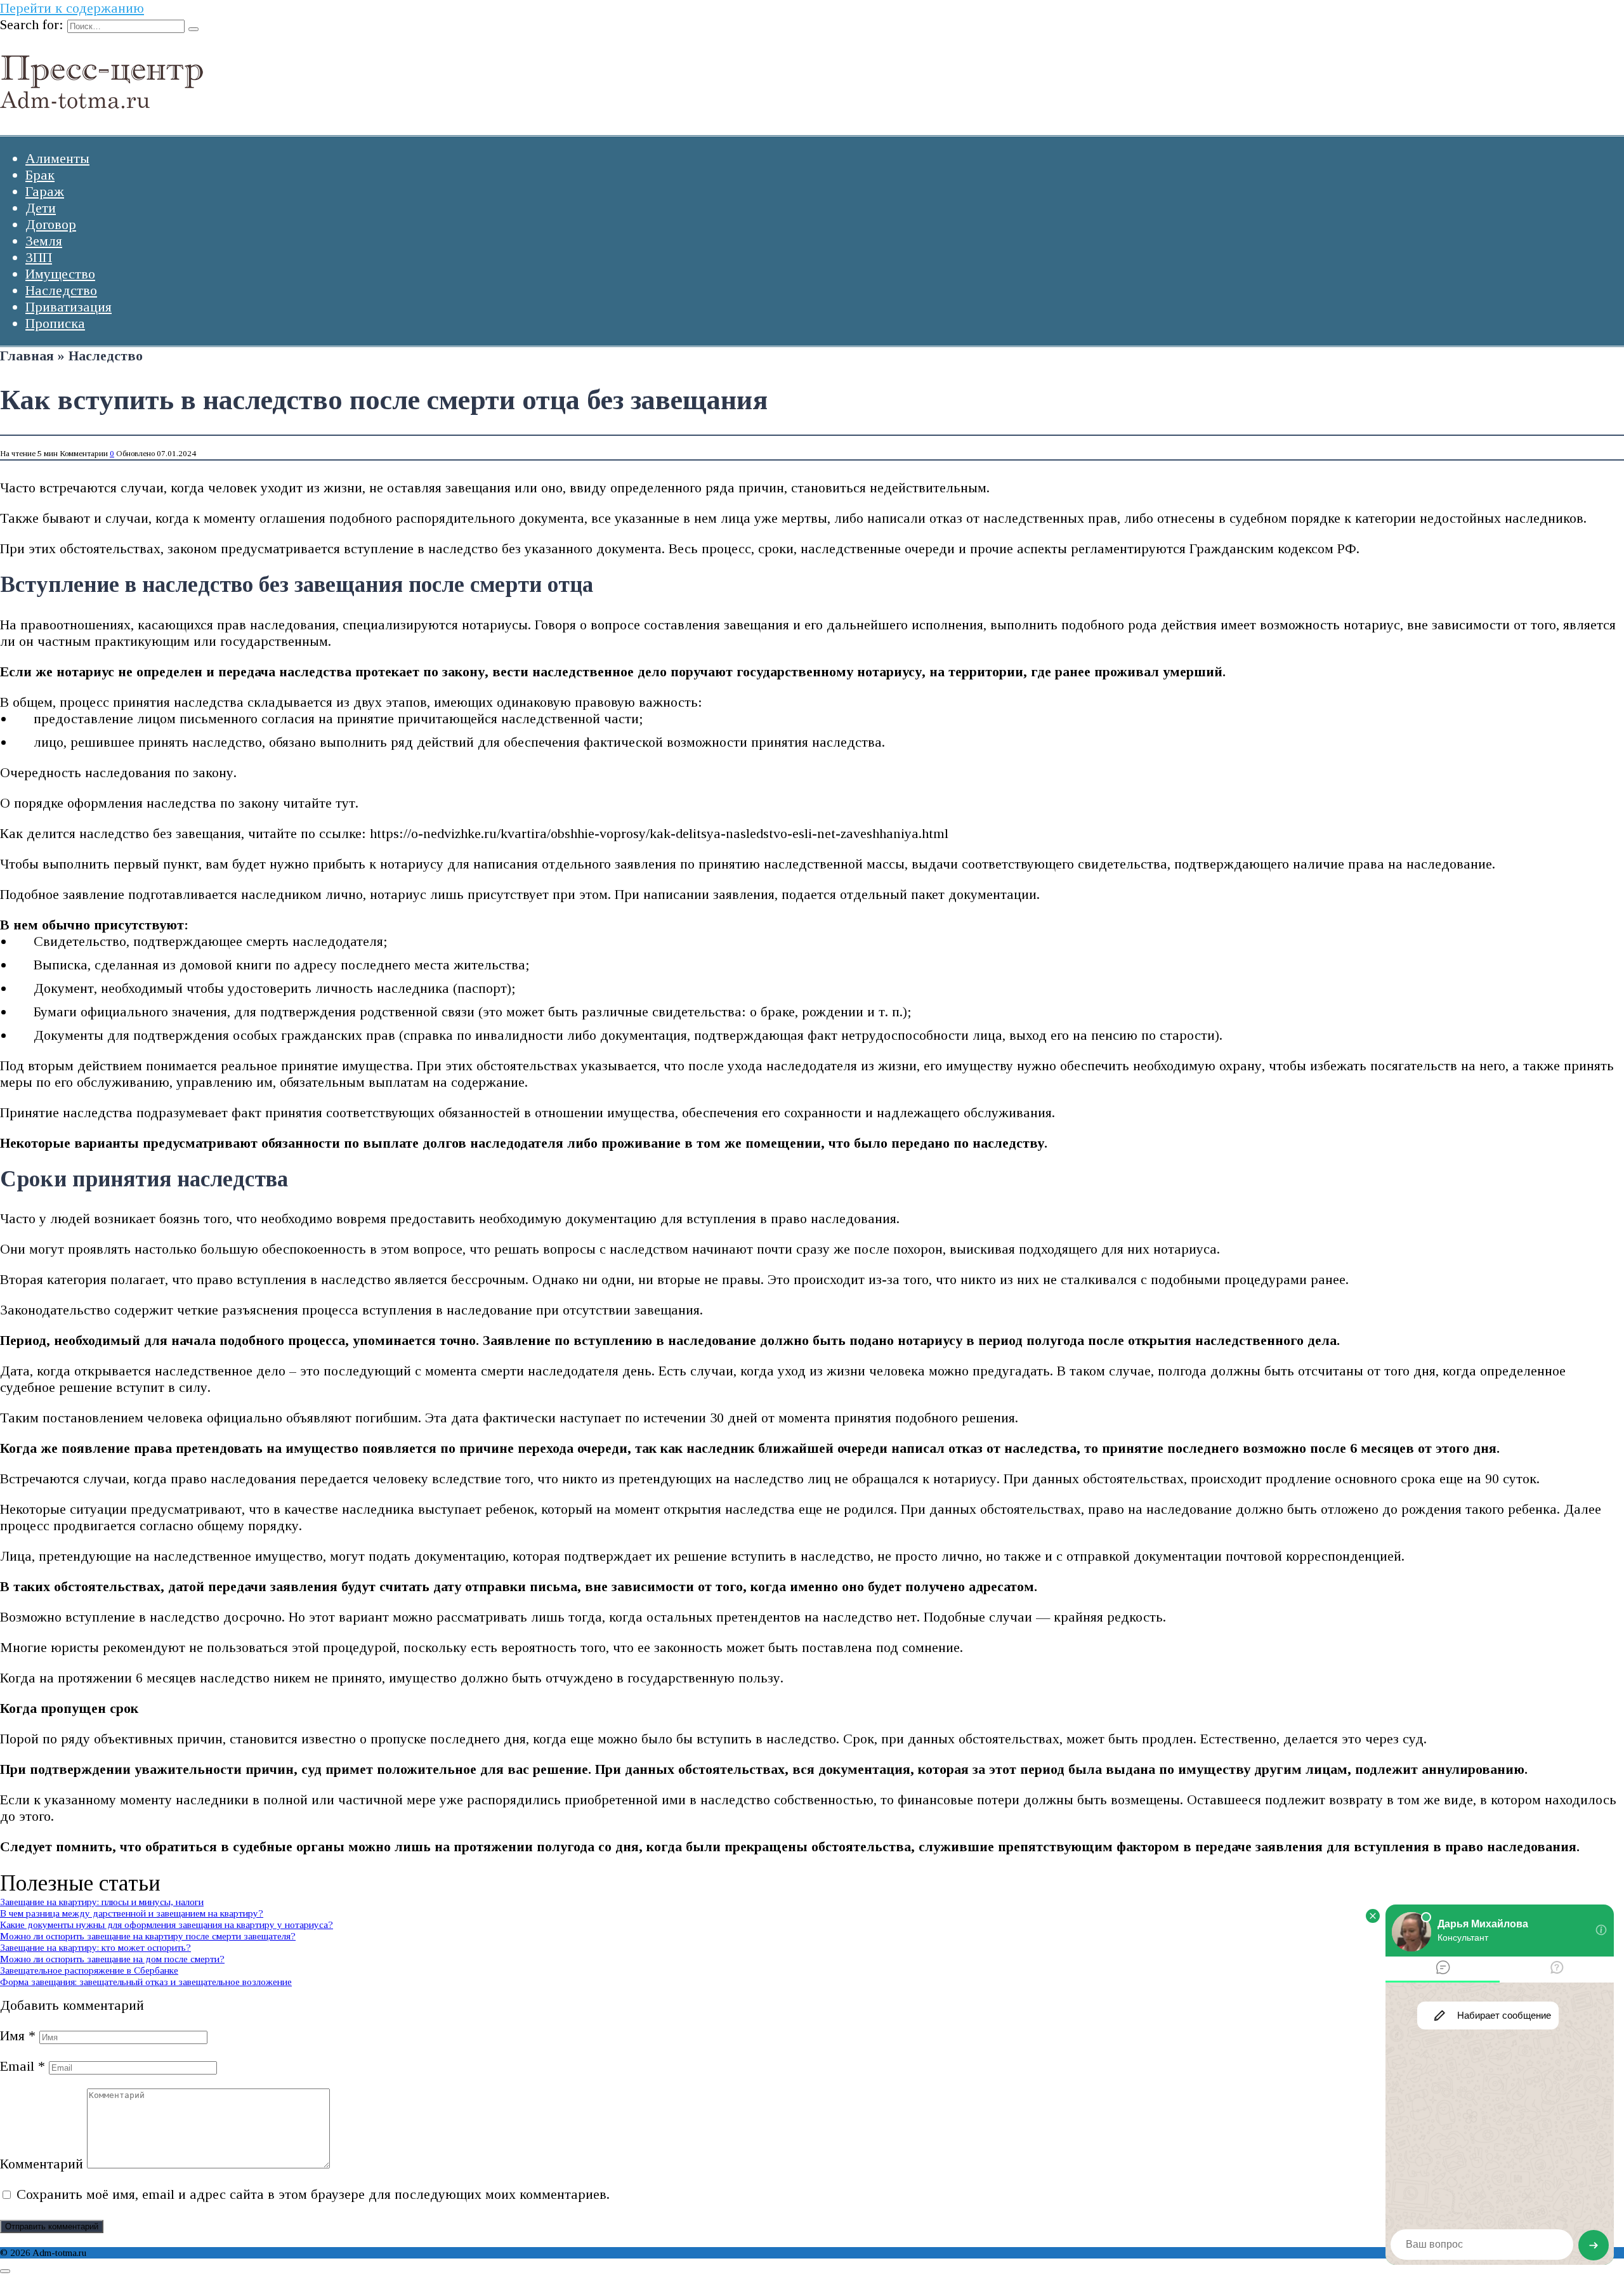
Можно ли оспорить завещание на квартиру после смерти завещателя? (148, 1936)
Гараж (45, 191)
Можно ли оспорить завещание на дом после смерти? (112, 1959)
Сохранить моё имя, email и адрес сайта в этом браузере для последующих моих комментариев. (313, 2194)
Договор (51, 224)
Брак (40, 175)
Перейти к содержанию (72, 8)
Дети (41, 208)
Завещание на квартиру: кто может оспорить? (95, 1947)
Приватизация (69, 307)
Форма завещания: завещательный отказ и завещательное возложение (146, 1982)
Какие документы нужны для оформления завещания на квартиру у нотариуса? (167, 1924)
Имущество (60, 274)
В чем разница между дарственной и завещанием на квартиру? (132, 1913)
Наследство (61, 290)
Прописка (55, 323)
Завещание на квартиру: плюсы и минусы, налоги (102, 1902)
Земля (44, 241)
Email (23, 2066)
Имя (18, 2036)
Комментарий (42, 2164)
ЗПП (39, 257)
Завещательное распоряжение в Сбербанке (89, 1970)
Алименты (57, 158)
